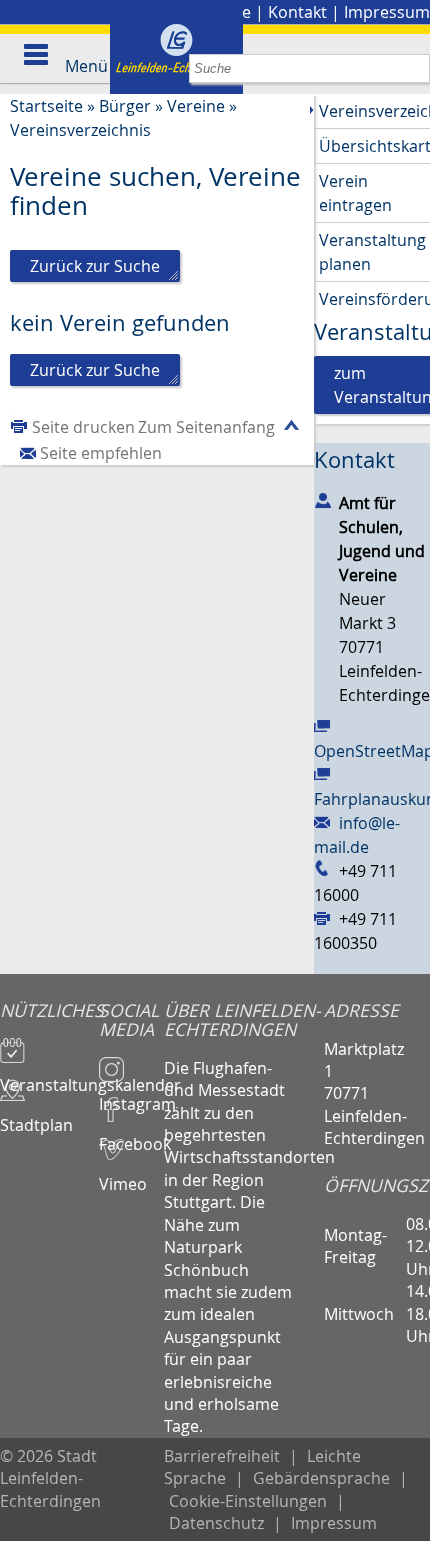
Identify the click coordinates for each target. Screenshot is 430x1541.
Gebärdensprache (321, 1478)
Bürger (125, 106)
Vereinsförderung (374, 299)
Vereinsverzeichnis (80, 130)
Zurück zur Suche (95, 266)
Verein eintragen (355, 193)
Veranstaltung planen (372, 252)
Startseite (46, 106)
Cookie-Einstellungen (248, 1501)
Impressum (387, 12)
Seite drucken (83, 427)
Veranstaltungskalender (49, 1076)
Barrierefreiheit (222, 1456)
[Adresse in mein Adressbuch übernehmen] (323, 499)
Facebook (132, 1135)
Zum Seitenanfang (206, 427)
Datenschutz (216, 1523)
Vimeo (123, 1175)
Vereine (196, 106)
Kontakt (297, 12)
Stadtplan (36, 1116)
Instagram (132, 1095)
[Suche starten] (415, 68)
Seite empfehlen (101, 453)
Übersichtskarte (374, 146)
